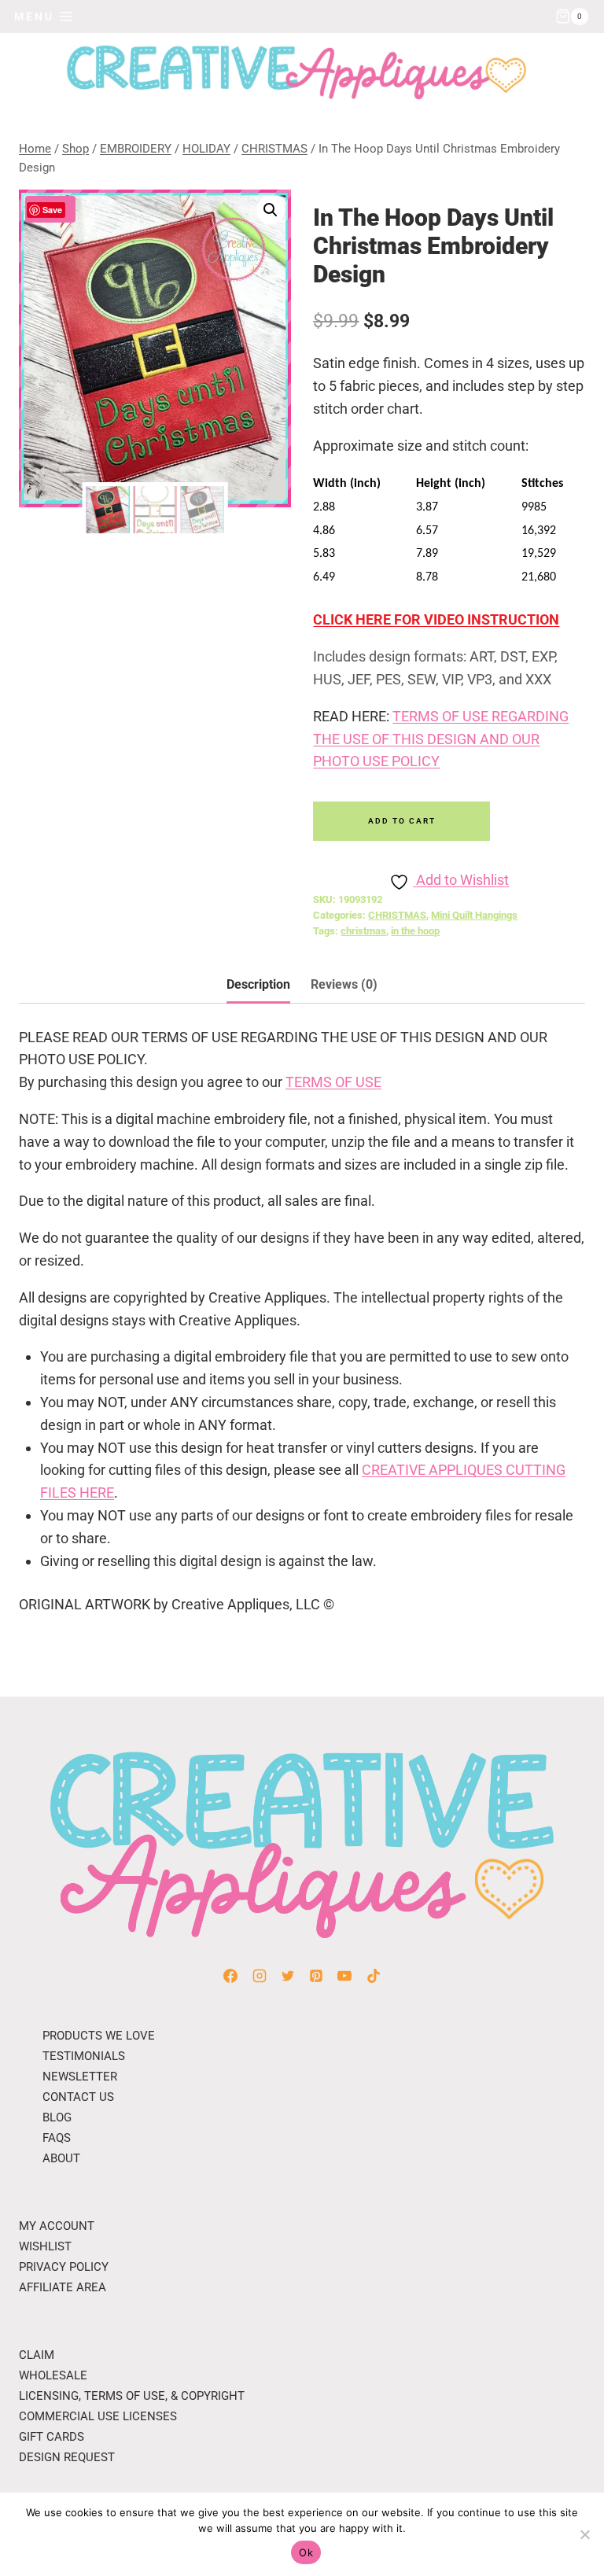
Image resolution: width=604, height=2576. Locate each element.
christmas (363, 931)
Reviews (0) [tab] (344, 984)
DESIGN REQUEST (67, 2457)
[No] (584, 2534)
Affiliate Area (63, 2287)
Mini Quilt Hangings (474, 915)
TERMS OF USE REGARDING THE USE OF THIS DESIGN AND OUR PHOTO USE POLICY (441, 739)
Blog (57, 2117)
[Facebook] (230, 1976)
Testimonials (84, 2056)
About (61, 2158)
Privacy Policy (64, 2267)
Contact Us (78, 2097)
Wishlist (45, 2246)
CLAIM (37, 2355)
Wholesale (53, 2375)
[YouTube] (344, 1976)
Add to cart (402, 821)
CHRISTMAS (397, 915)
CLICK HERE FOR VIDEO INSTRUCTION (436, 619)
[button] (271, 210)
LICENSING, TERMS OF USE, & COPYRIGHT (132, 2396)
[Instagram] (260, 1976)
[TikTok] (374, 1976)
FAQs (57, 2138)
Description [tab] (258, 984)
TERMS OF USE (333, 1082)
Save (52, 210)
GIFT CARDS (52, 2437)
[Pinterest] (316, 1976)
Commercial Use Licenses (98, 2416)
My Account (57, 2226)
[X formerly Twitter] (288, 1976)
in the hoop (415, 931)
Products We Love (99, 2036)
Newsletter (80, 2077)
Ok (306, 2552)
